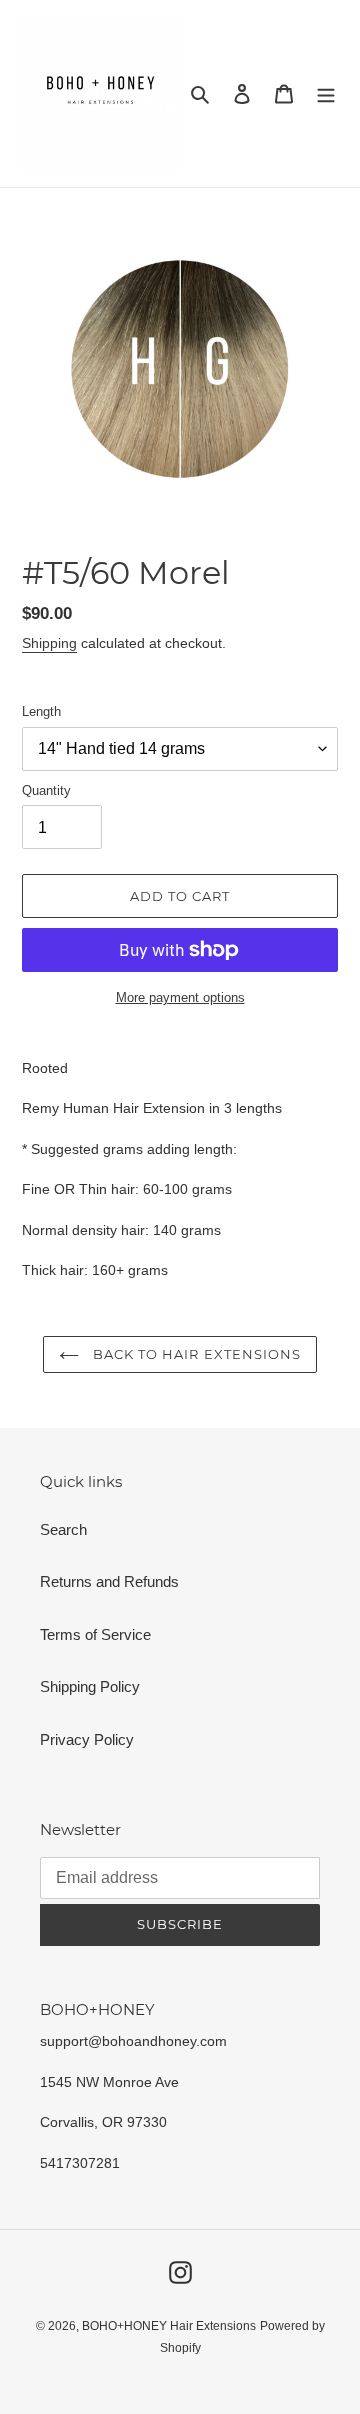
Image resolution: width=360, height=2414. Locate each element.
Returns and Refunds (109, 1581)
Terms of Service (95, 1634)
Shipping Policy (90, 1686)
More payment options (180, 997)
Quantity (46, 790)
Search (63, 1529)
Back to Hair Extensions (195, 1354)
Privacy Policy (87, 1739)
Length (41, 711)
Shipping (49, 643)
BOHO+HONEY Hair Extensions (169, 2325)
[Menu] (326, 93)
